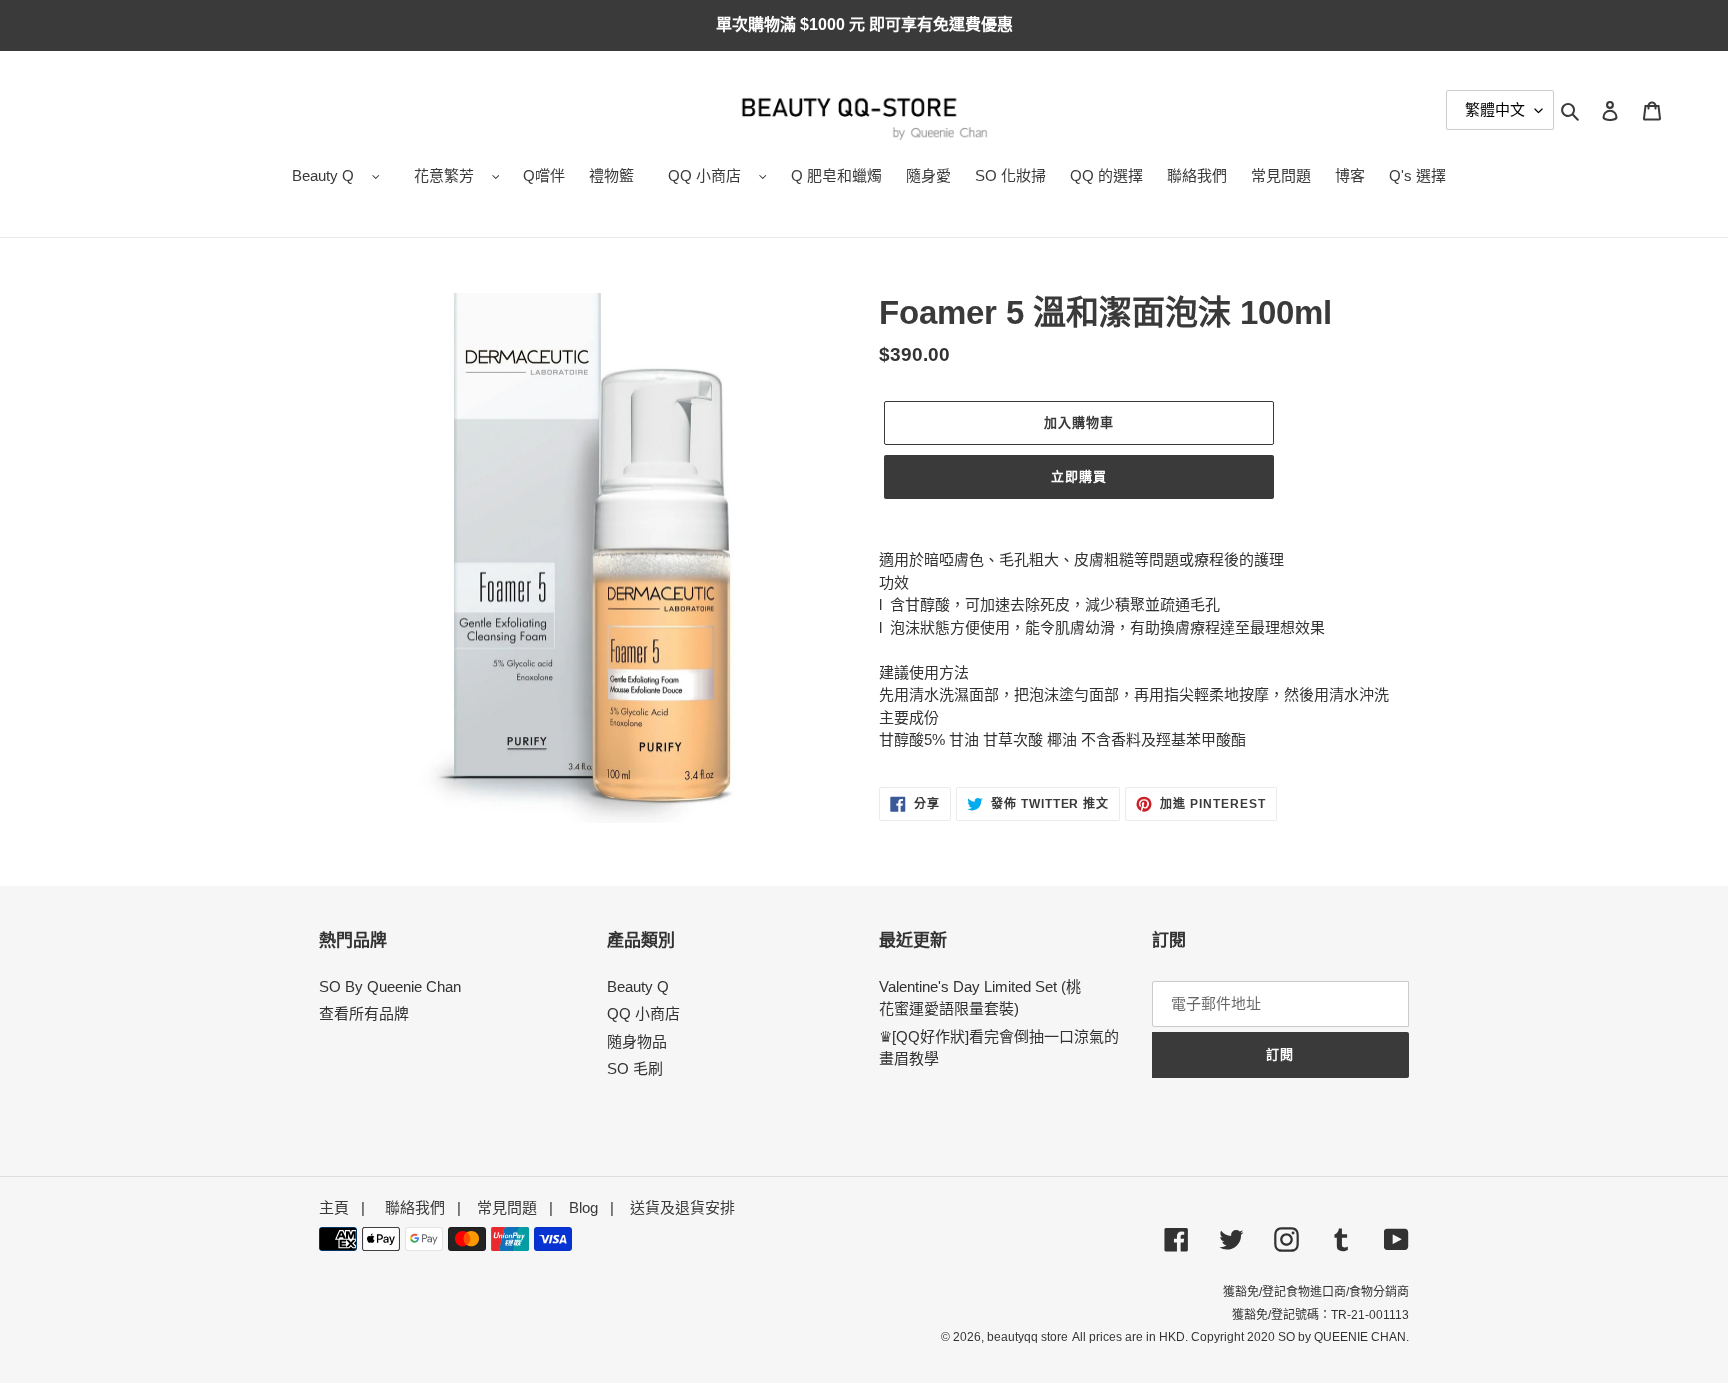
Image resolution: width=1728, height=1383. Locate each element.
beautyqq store (1027, 1337)
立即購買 (1079, 476)
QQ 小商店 (704, 175)
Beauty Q (323, 175)
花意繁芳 (444, 175)
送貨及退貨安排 (682, 1207)
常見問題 (507, 1207)
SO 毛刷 (635, 1068)
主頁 (334, 1207)
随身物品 (637, 1041)
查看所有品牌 (364, 1013)
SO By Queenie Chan (390, 986)
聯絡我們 (415, 1207)
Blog (583, 1207)
